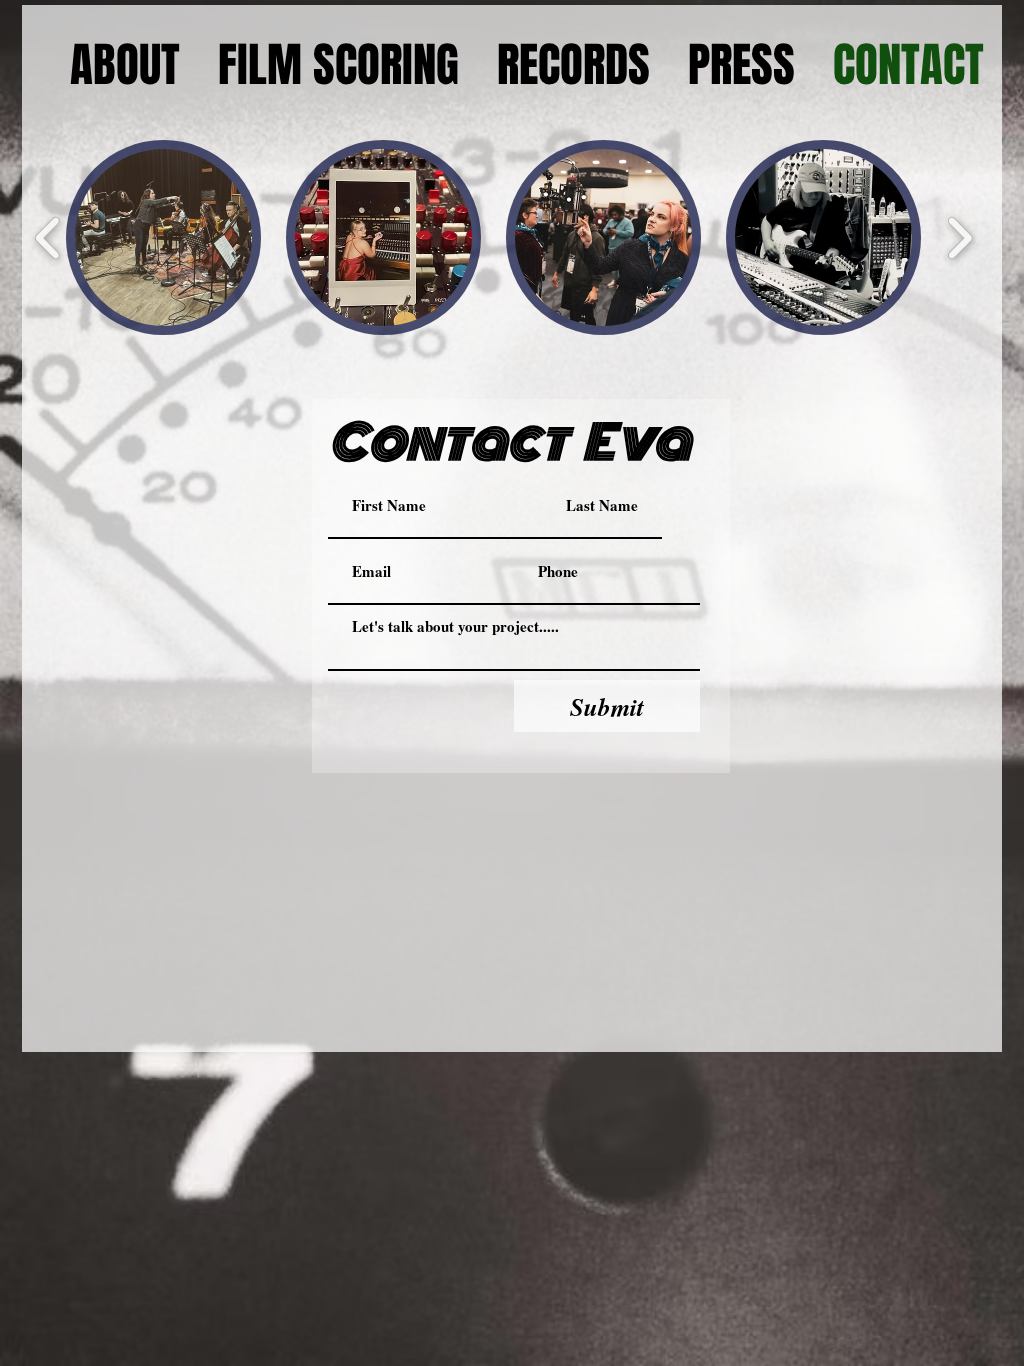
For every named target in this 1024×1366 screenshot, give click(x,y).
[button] (163, 237)
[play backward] (48, 237)
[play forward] (959, 237)
